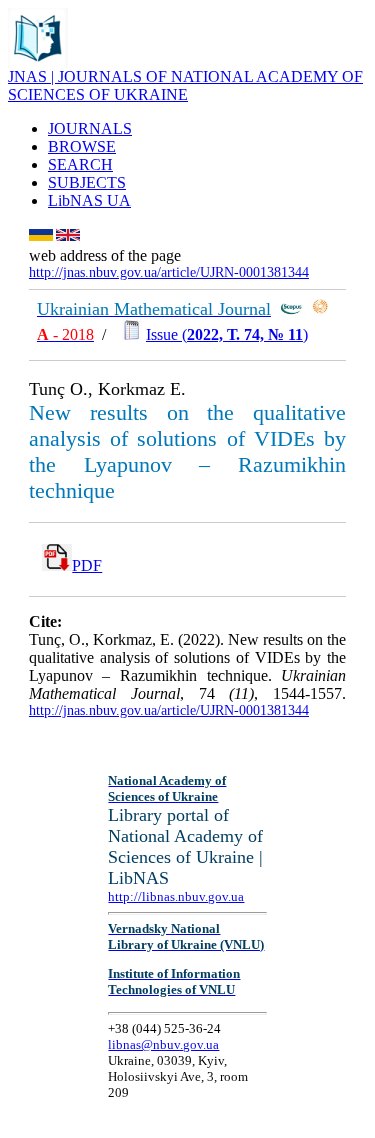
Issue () (227, 334)
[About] (38, 62)
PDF (87, 565)
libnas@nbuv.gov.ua (163, 1044)
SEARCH (80, 164)
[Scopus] (291, 309)
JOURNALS (90, 128)
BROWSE (82, 146)
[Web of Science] (320, 309)
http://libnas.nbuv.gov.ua (176, 896)
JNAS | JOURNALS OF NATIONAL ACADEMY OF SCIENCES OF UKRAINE (185, 85)
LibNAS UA (89, 200)
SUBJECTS (87, 182)
